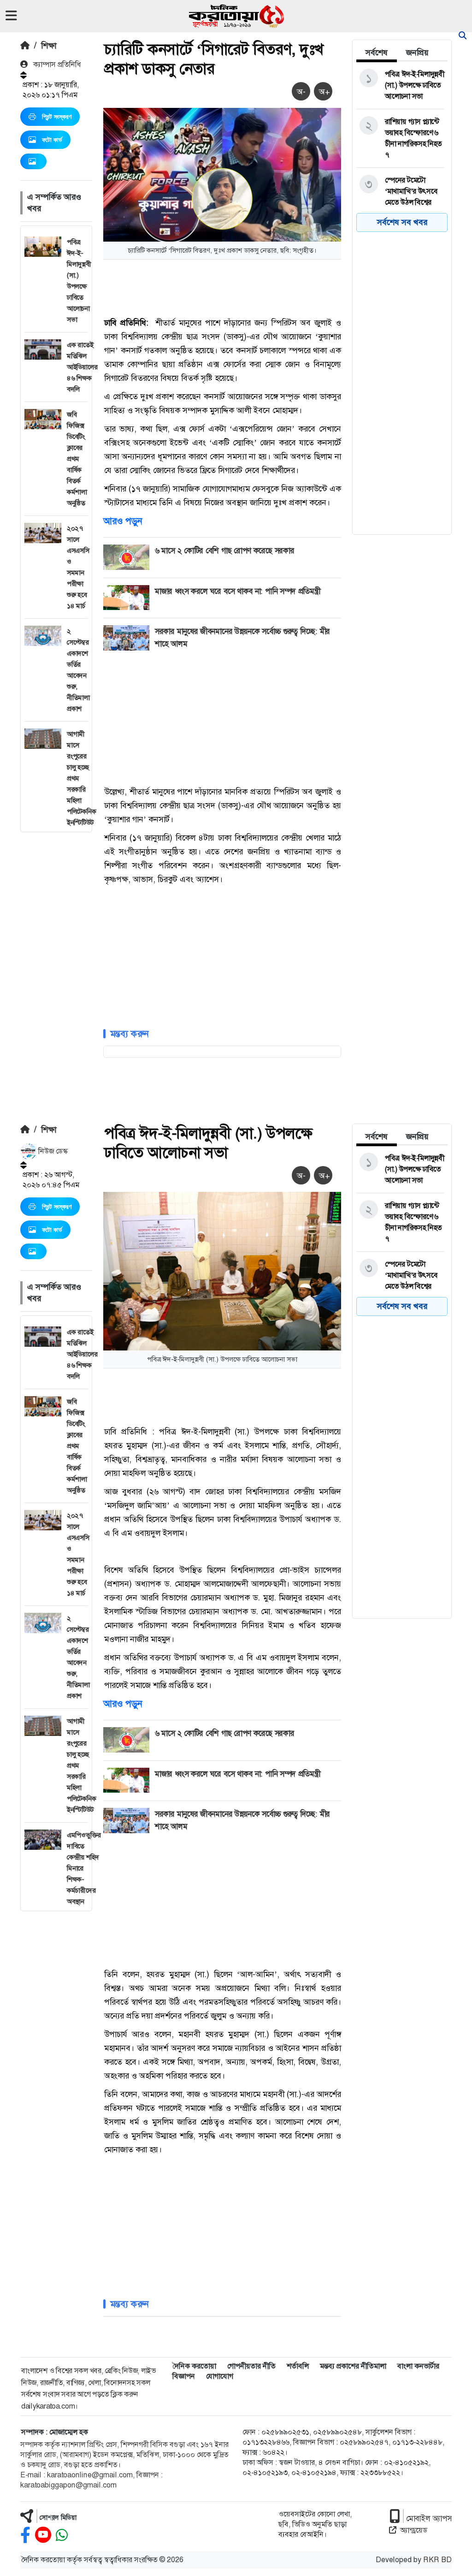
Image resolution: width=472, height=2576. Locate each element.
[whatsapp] (62, 2535)
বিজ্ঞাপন (184, 2376)
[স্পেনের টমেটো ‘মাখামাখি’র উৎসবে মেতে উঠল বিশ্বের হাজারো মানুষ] (400, 197)
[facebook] (25, 2535)
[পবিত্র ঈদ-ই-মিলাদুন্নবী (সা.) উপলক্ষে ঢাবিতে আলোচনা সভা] (400, 85)
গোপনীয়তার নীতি (251, 2366)
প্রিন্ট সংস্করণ (57, 117)
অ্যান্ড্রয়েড (414, 2530)
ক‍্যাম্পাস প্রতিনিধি (56, 64)
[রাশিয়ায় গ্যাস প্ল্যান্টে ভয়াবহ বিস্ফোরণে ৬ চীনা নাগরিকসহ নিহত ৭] (400, 138)
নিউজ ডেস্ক (52, 1151)
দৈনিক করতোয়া (194, 2366)
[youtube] (43, 2535)
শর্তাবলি (298, 2366)
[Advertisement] (56, 971)
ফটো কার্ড (52, 140)
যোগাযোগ (220, 2376)
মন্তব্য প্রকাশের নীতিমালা (353, 2366)
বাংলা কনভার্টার (418, 2366)
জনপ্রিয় (417, 53)
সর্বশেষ (377, 53)
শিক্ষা (49, 46)
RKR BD (437, 2560)
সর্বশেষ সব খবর (402, 222)
